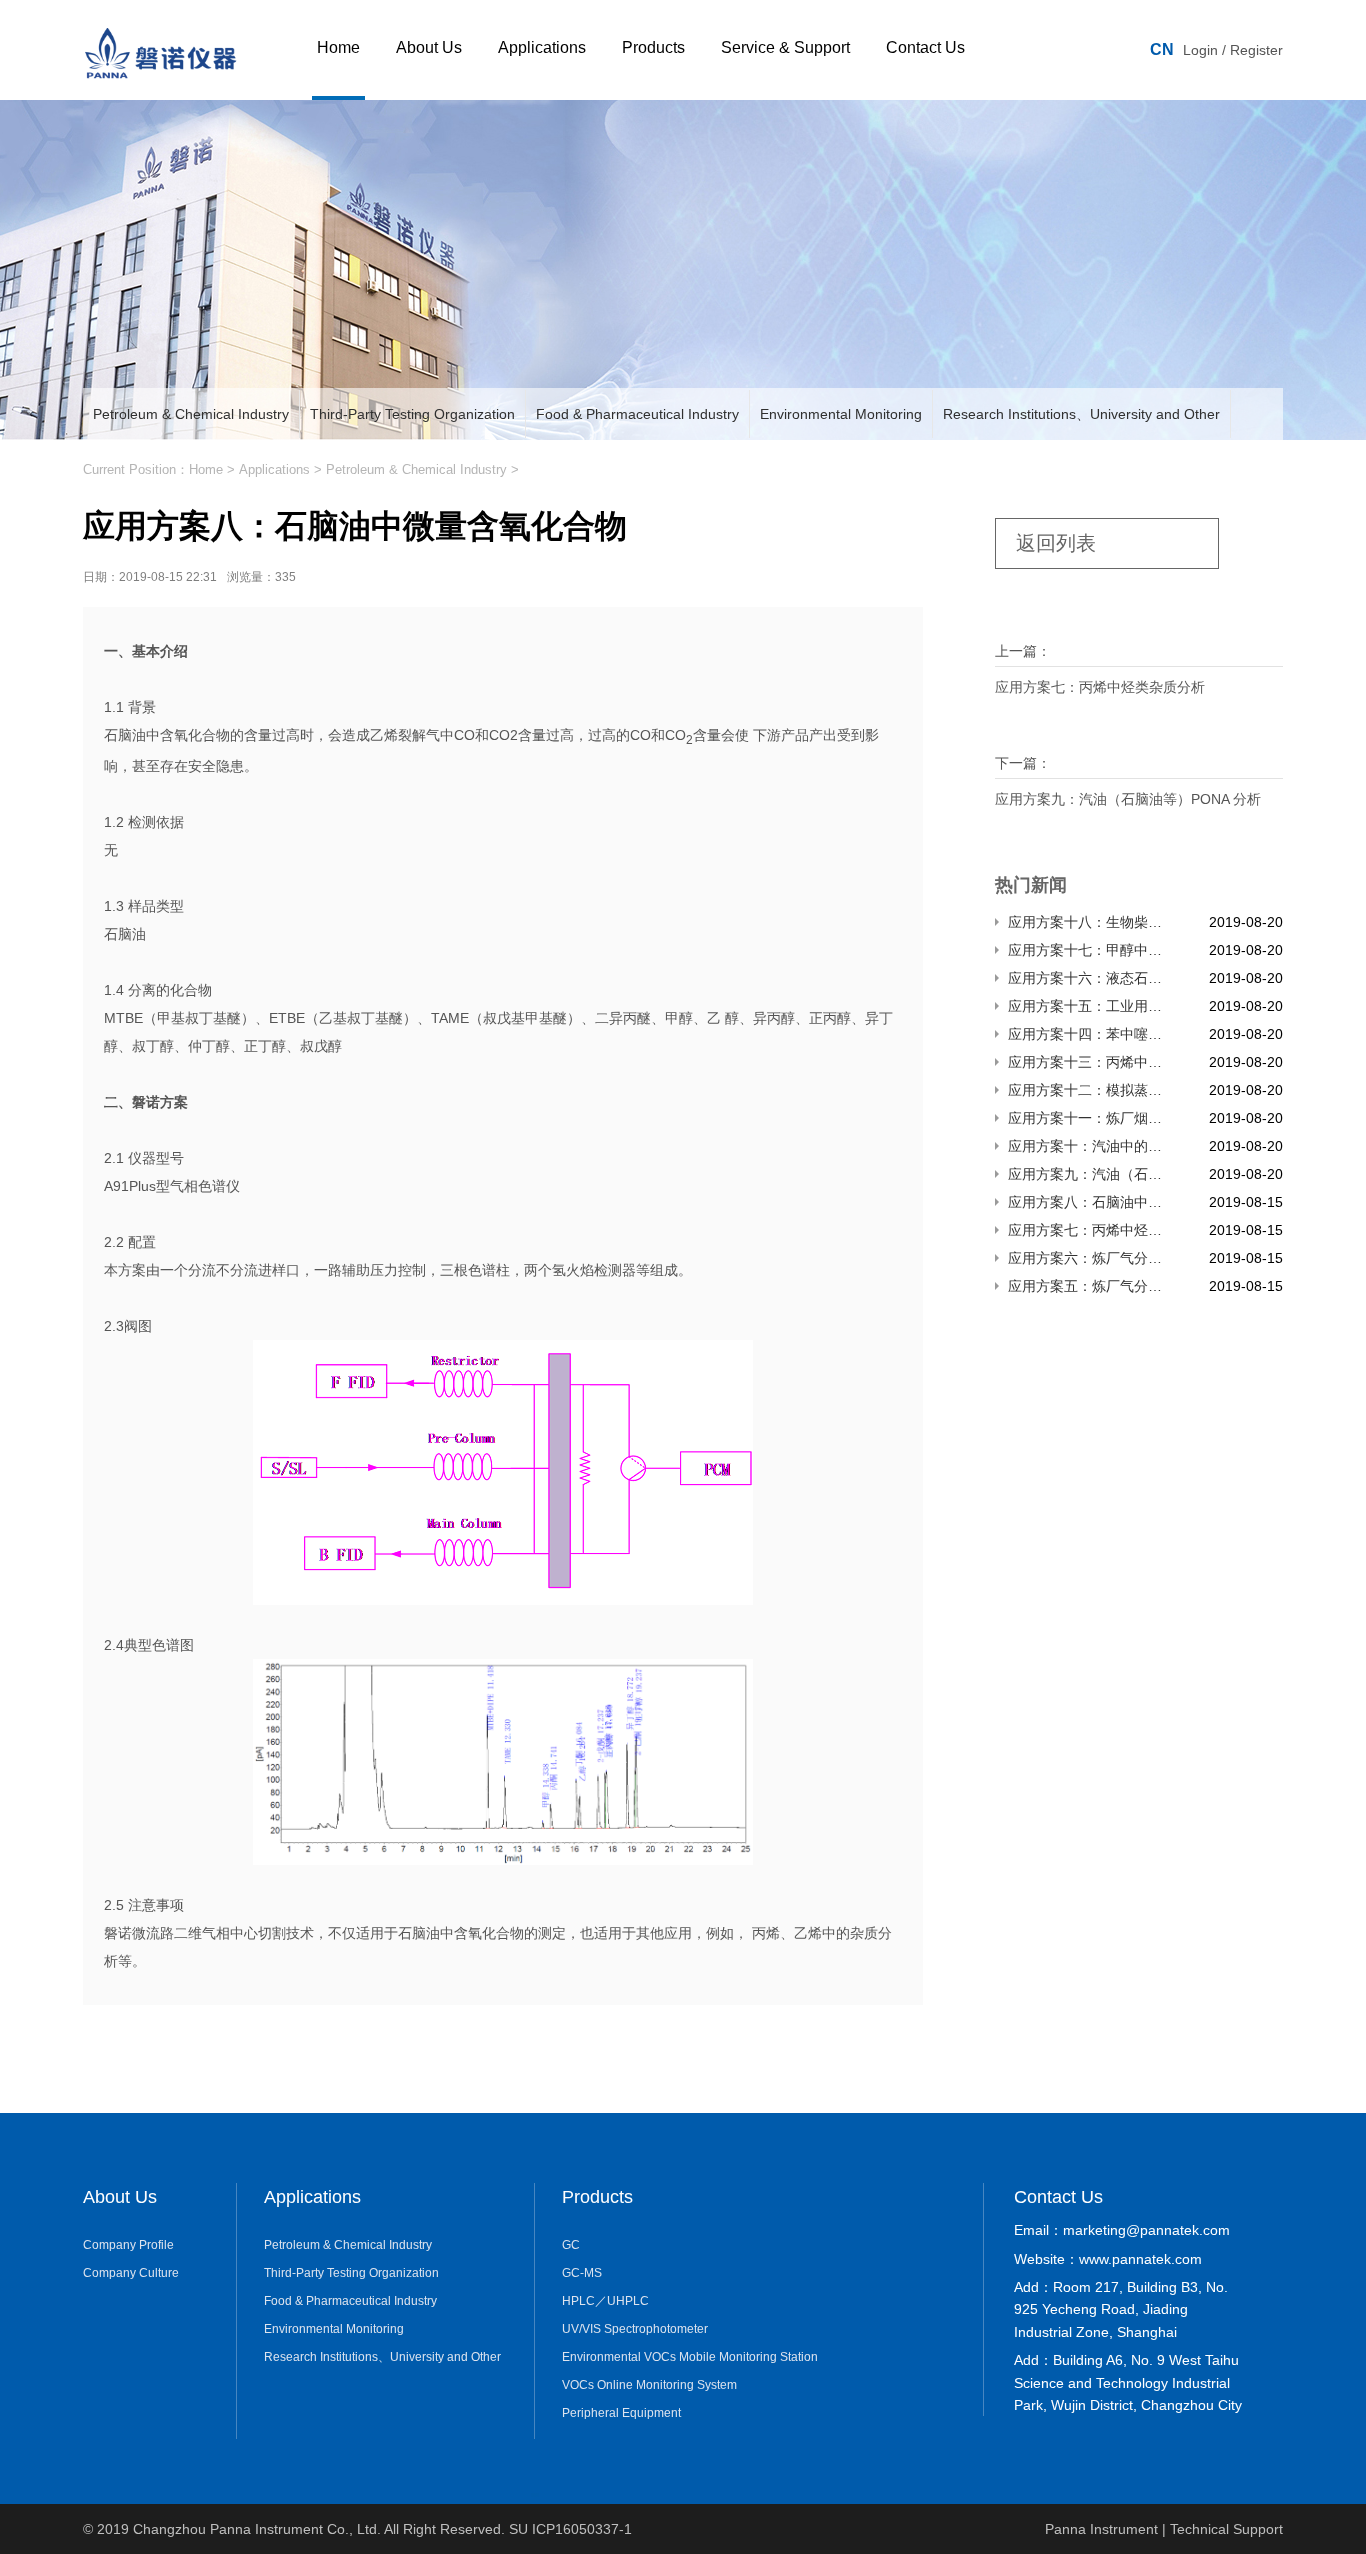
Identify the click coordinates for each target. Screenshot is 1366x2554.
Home (338, 47)
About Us (429, 47)
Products (653, 47)
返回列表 (1056, 543)
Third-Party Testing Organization (412, 414)
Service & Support (785, 47)
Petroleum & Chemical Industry (191, 414)
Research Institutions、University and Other (1081, 414)
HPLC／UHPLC (605, 2301)
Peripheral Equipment (621, 2413)
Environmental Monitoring (841, 414)
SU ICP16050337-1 (570, 2529)
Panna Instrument (1101, 2529)
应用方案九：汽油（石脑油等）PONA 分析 (1128, 799)
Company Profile (128, 2245)
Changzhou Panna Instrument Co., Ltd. (258, 2529)
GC (571, 2245)
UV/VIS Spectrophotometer (635, 2329)
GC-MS (582, 2273)
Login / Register (1233, 50)
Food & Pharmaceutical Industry (637, 414)
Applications (542, 47)
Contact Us (925, 47)
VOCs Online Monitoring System (649, 2385)
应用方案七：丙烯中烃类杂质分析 (1100, 687)
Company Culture (131, 2273)
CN (1162, 49)
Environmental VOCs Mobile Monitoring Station (690, 2357)
